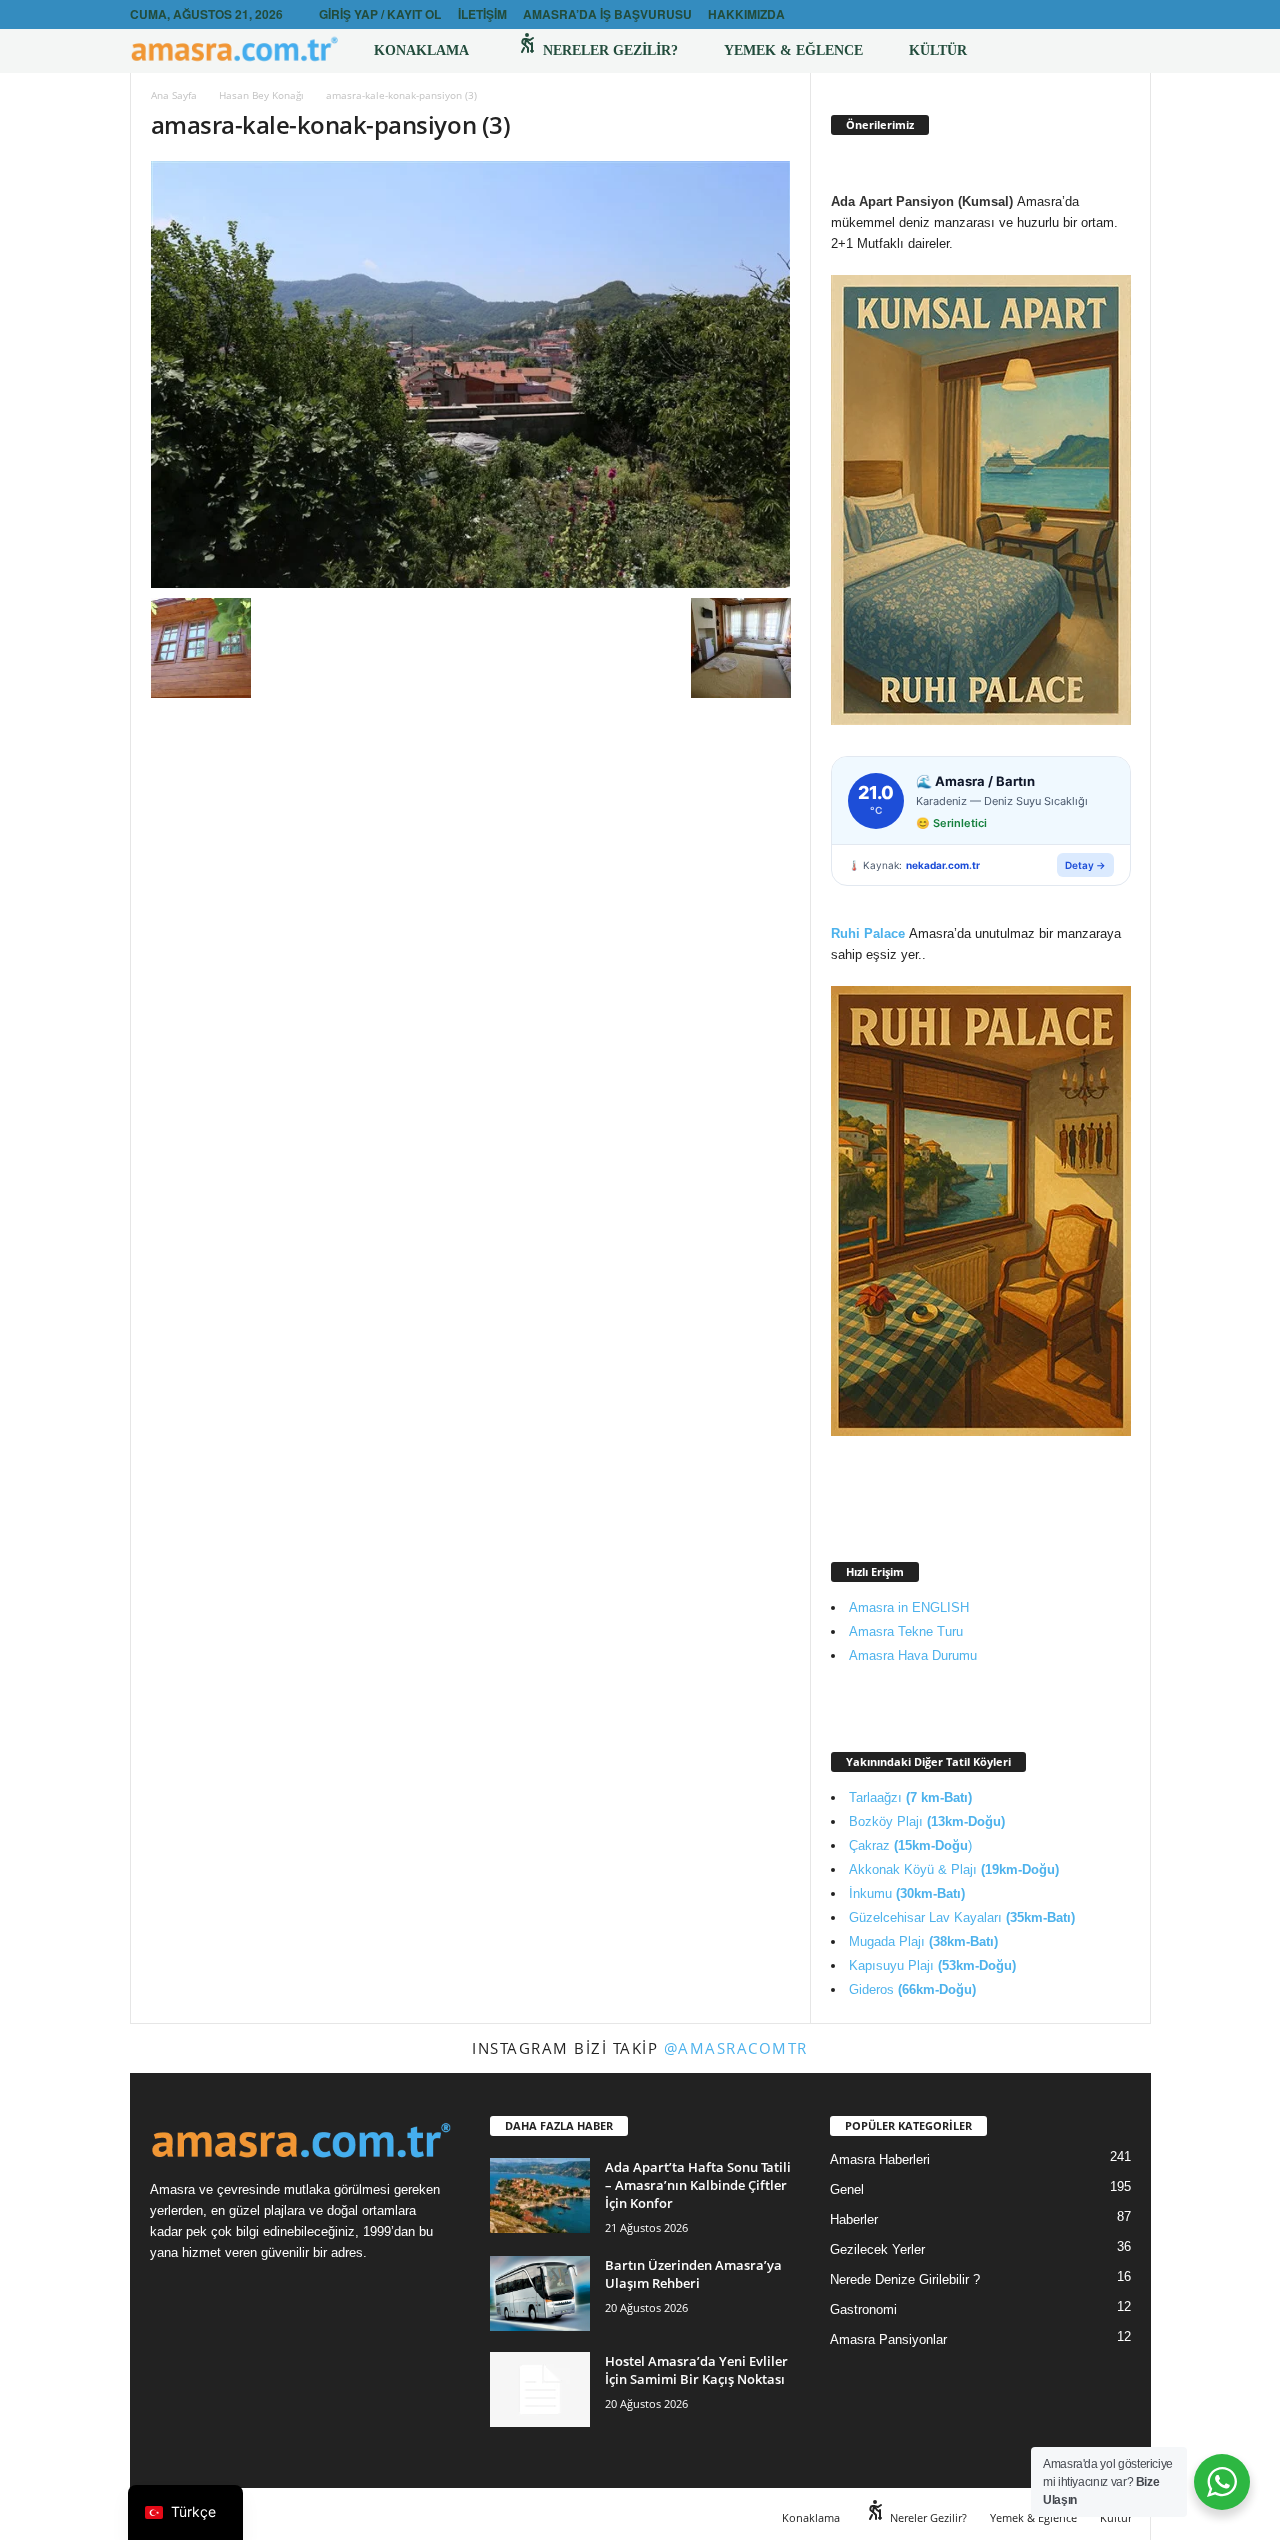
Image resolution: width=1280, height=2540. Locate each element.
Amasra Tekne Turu (906, 1631)
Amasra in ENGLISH (909, 1607)
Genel (847, 2189)
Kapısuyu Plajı (932, 1965)
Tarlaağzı (910, 1797)
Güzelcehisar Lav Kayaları (962, 1917)
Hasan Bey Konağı (261, 95)
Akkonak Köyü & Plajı (954, 1869)
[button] (1121, 51)
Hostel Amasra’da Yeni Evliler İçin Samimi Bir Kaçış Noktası (696, 2370)
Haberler (854, 2219)
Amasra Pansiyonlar (888, 2339)
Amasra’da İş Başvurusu (607, 14)
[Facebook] (1105, 14)
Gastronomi (863, 2309)
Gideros (912, 1989)
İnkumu (907, 1893)
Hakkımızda (746, 14)
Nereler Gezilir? (608, 50)
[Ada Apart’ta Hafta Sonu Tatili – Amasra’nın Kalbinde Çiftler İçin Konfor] (540, 2195)
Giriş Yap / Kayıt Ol (380, 14)
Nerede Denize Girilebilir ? (905, 2279)
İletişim (482, 14)
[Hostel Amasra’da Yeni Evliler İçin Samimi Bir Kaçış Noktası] (540, 2389)
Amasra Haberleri (880, 2159)
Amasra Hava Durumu (913, 1655)
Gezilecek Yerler (877, 2249)
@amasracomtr (736, 2048)
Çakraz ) (910, 1845)
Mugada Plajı (923, 1941)
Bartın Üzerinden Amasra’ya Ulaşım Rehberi (693, 2274)
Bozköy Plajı (927, 1821)
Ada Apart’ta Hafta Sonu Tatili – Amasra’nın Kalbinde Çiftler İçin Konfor (698, 2185)
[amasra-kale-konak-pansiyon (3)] (471, 374)
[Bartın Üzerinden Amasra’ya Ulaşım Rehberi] (540, 2293)
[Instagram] (1136, 14)
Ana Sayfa (174, 95)
